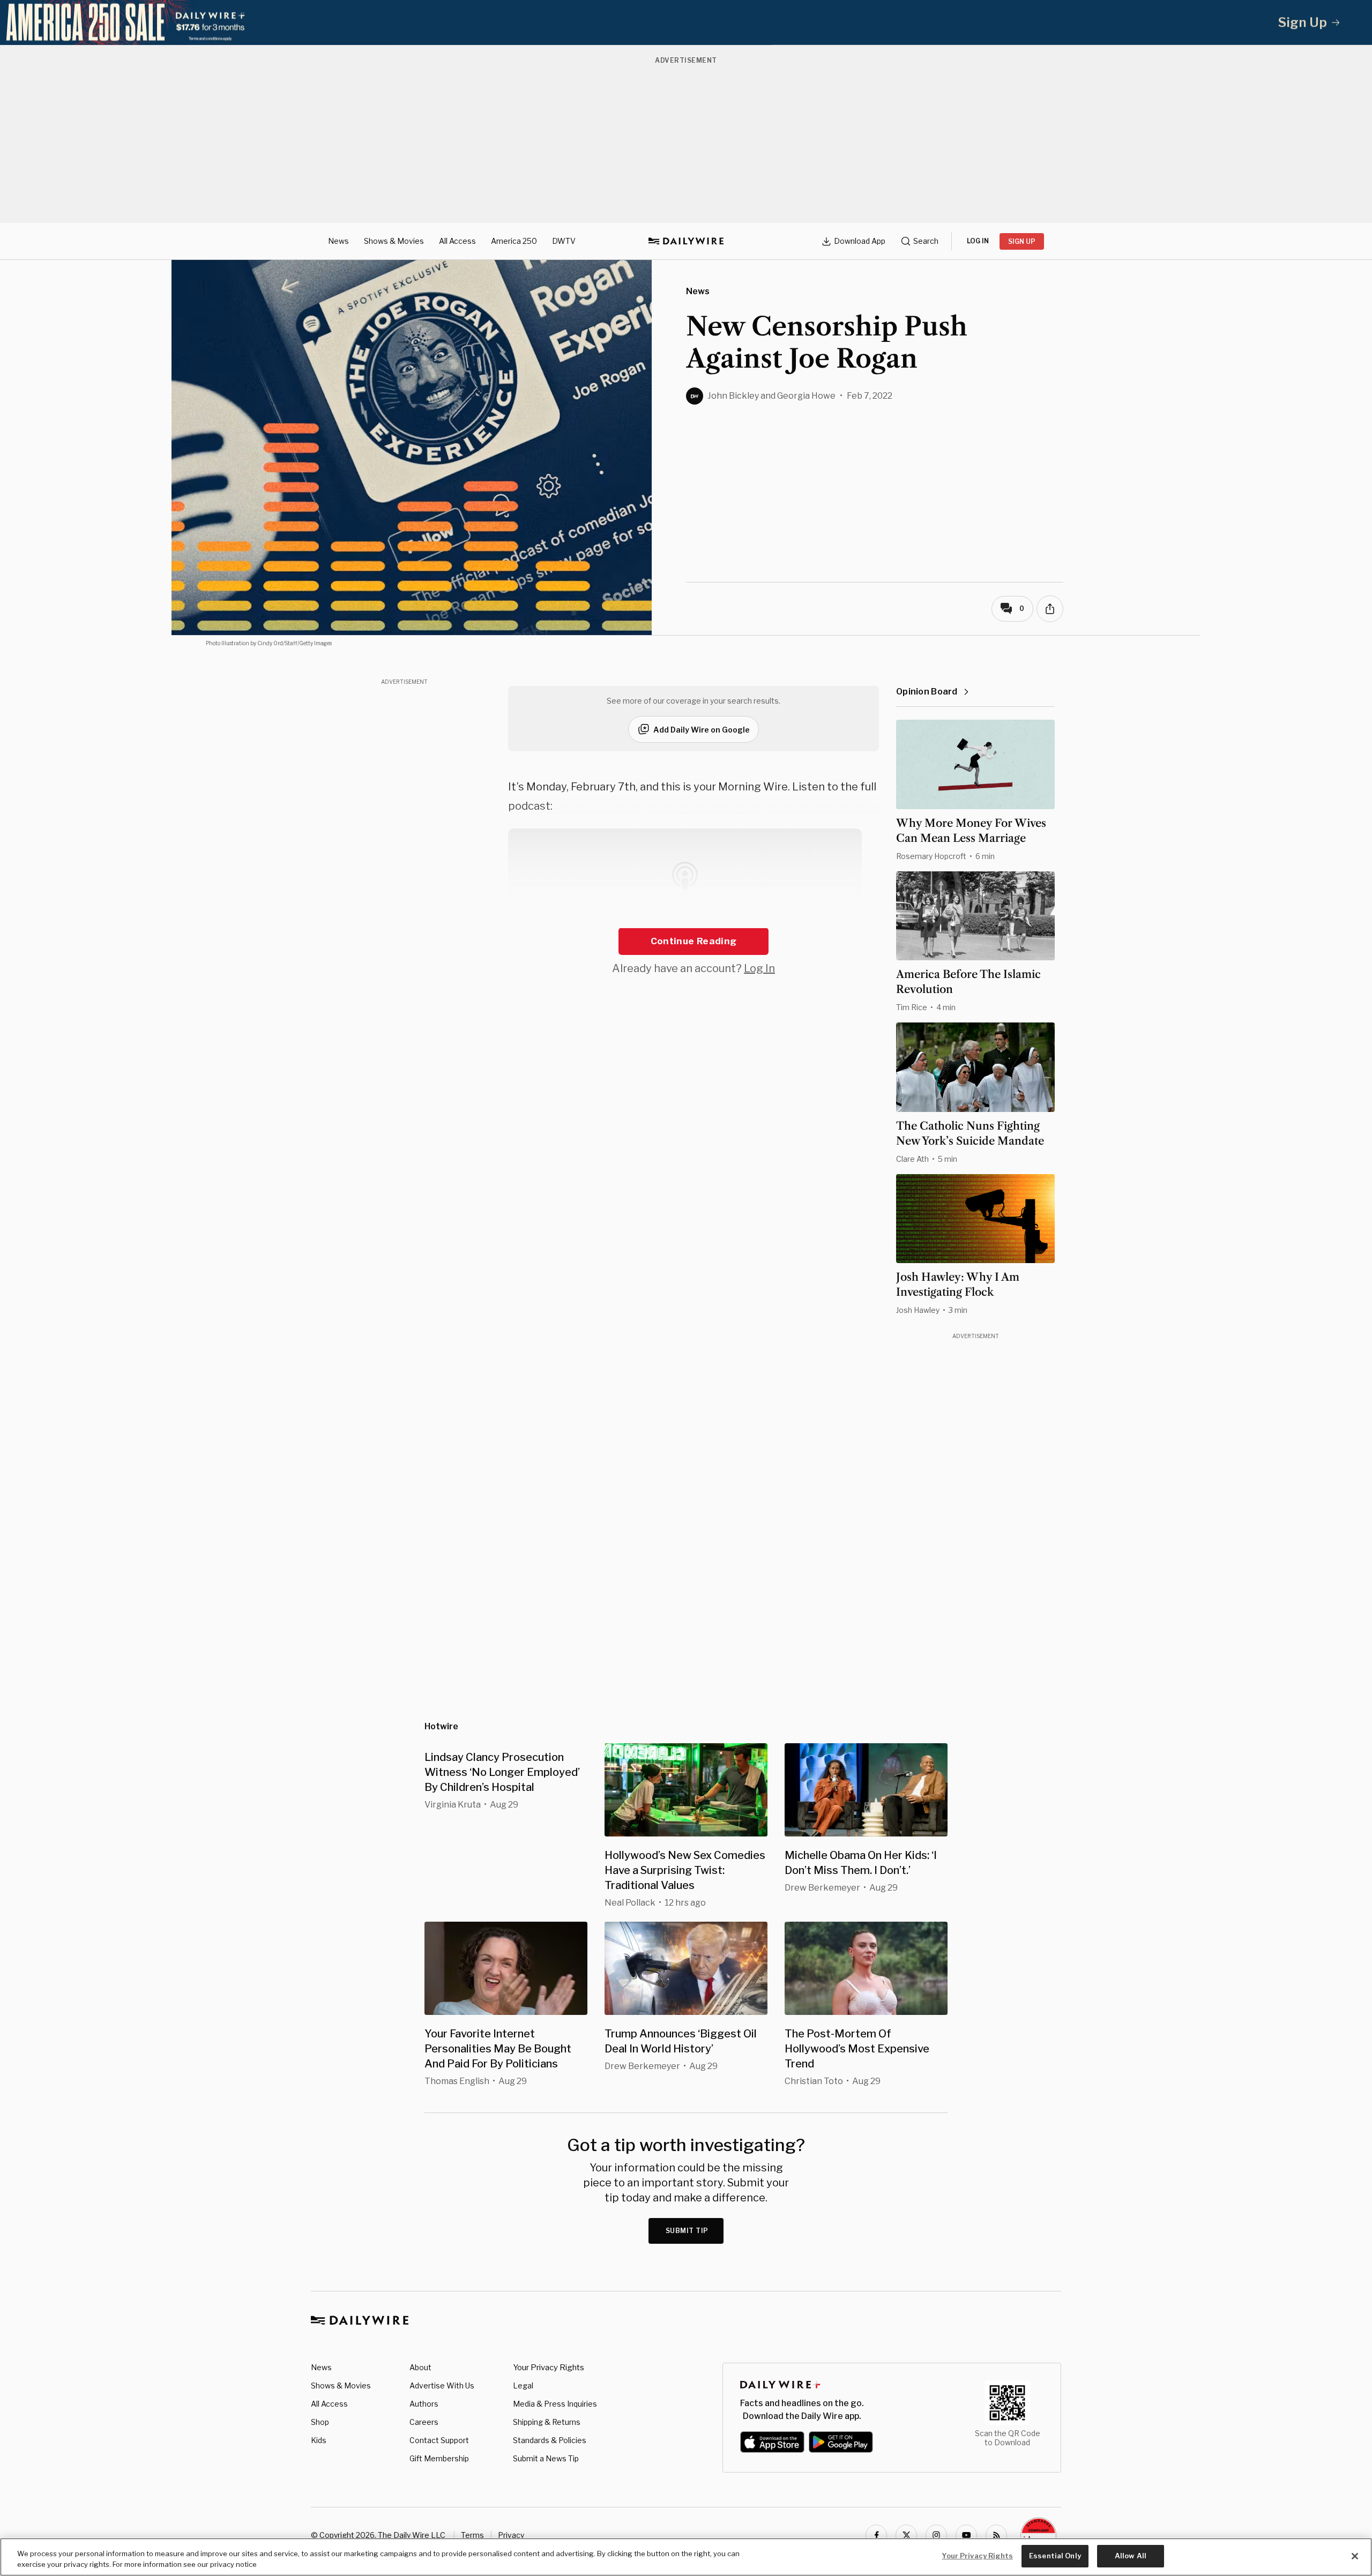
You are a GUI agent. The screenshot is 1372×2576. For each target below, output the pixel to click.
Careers (424, 2422)
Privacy (511, 2535)
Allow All (1131, 2556)
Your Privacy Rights (549, 2368)
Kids (319, 2440)
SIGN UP (1022, 241)
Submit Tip (687, 2231)
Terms (472, 2535)
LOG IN (978, 241)
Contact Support (439, 2440)
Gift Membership (439, 2458)
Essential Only (1055, 2556)
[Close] (1355, 2556)
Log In (759, 968)
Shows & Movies (394, 241)
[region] (686, 2557)
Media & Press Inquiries (555, 2404)
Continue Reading (694, 941)
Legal (523, 2385)
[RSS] (996, 2535)
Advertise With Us (442, 2385)
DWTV (564, 241)
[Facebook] (876, 2535)
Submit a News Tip (546, 2458)
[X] (906, 2535)
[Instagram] (936, 2535)
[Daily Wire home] (686, 241)
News (338, 241)
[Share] (1050, 609)
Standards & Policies (550, 2440)
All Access (457, 241)
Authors (424, 2404)
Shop (320, 2422)
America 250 (514, 241)
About (420, 2367)
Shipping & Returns (547, 2422)
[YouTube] (966, 2535)
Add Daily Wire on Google (702, 730)
